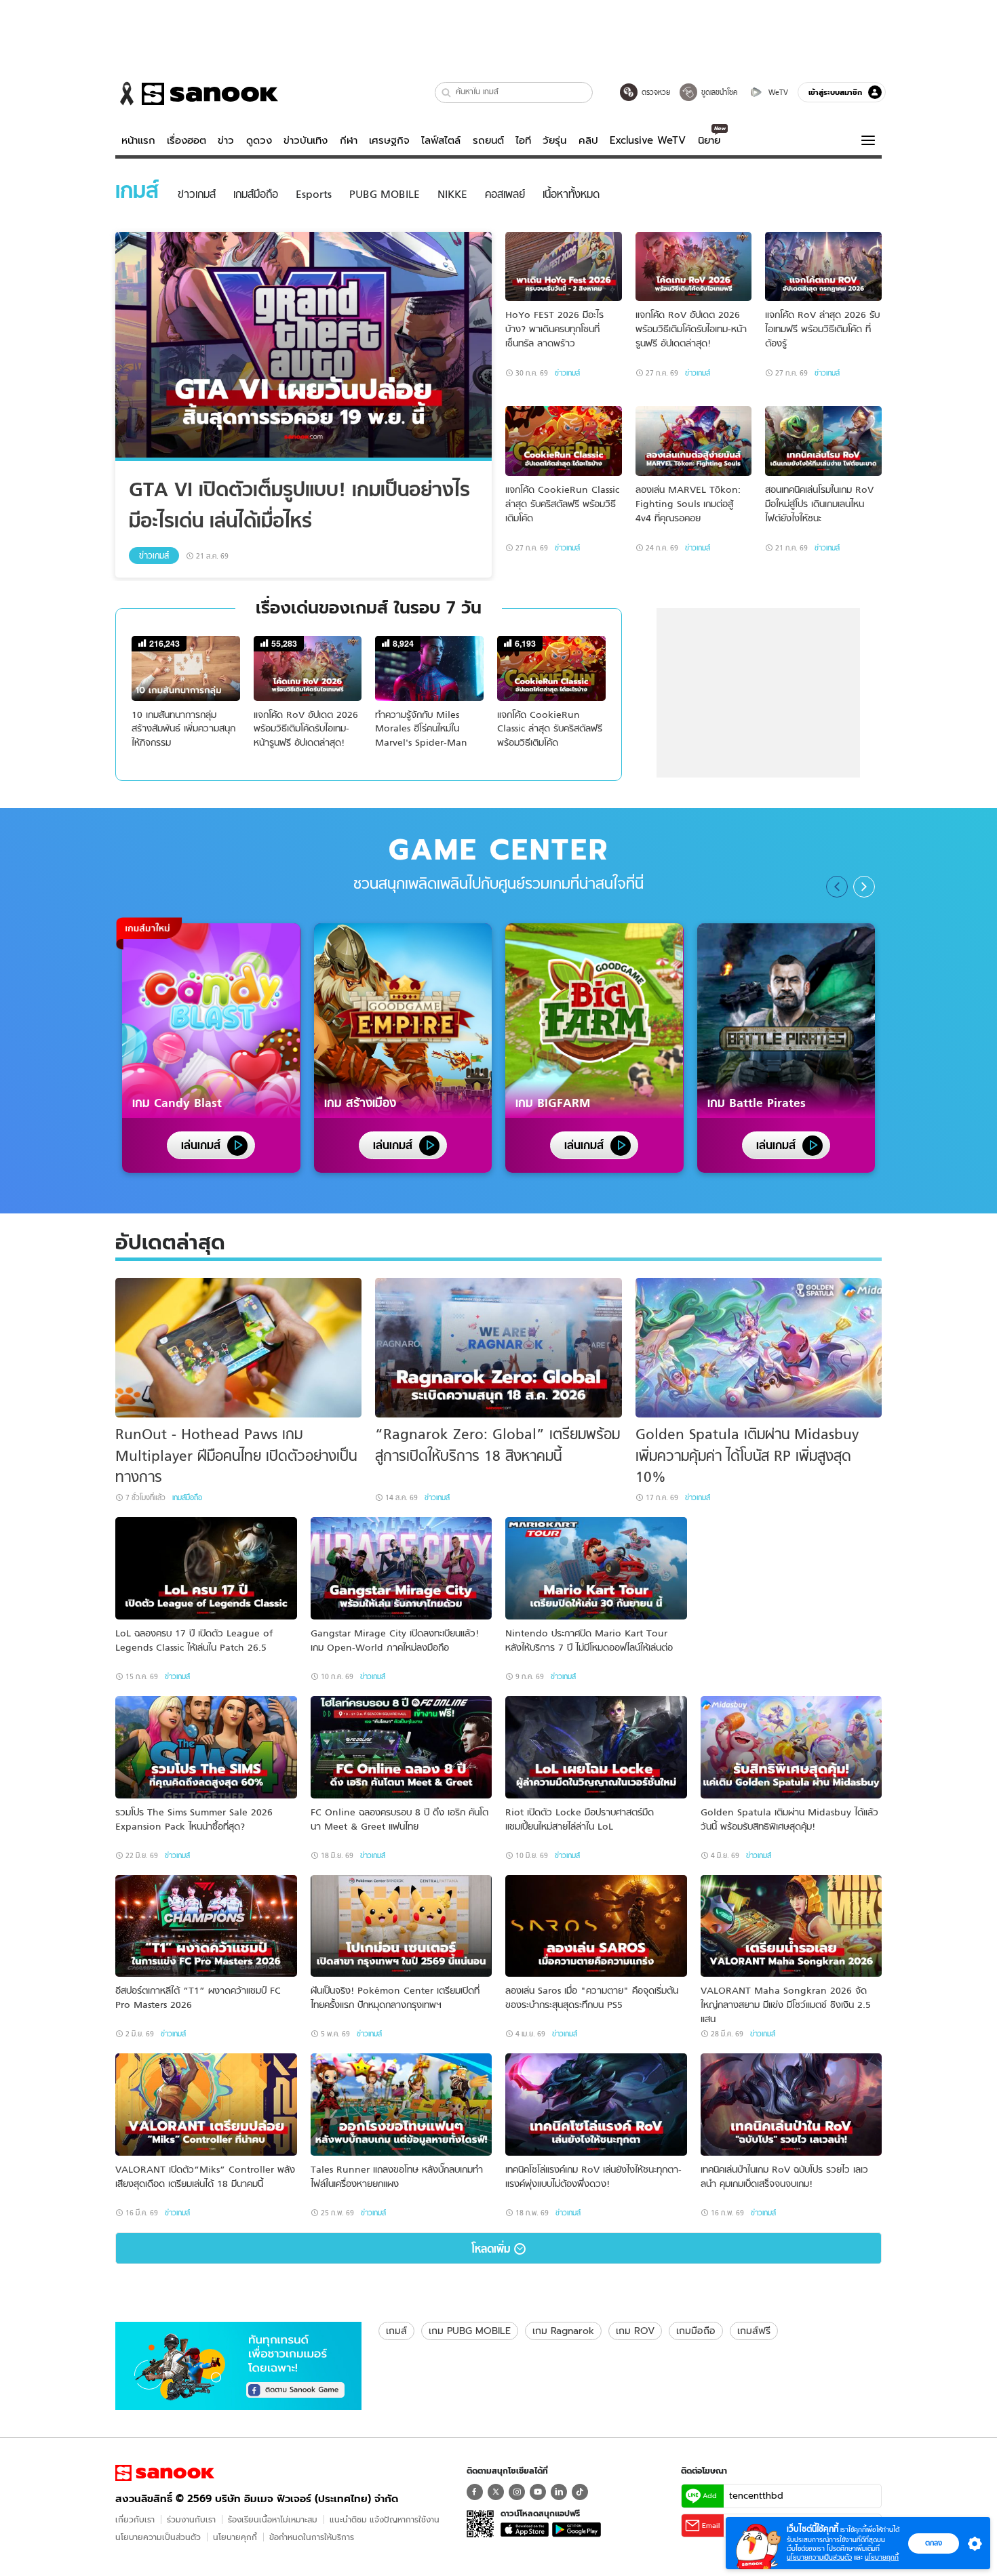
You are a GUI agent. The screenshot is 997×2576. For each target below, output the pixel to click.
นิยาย (709, 140)
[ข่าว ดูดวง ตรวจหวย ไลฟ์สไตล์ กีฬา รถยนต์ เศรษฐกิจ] (197, 94)
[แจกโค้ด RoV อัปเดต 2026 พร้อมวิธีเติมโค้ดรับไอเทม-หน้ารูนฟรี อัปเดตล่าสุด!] (694, 267)
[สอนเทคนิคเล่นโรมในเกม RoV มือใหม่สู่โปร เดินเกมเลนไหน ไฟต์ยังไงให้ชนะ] (823, 441)
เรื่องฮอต (187, 140)
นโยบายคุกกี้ (235, 2537)
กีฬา (349, 140)
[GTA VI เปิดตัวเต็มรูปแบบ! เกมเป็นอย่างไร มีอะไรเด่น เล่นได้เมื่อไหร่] (304, 346)
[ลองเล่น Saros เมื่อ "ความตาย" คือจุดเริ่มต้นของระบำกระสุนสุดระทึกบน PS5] (596, 1926)
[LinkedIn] (559, 2492)
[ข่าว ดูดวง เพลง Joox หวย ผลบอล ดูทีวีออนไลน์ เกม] (165, 2473)
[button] (447, 93)
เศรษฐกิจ (389, 140)
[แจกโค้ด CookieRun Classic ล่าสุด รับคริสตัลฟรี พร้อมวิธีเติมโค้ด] (564, 441)
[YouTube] (538, 2492)
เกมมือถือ (696, 2331)
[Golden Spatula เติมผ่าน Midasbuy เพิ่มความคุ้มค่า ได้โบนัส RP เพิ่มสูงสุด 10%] (759, 1348)
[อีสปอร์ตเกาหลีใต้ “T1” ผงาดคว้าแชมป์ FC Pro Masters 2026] (206, 1926)
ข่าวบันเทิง (306, 140)
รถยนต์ (488, 140)
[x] (496, 2492)
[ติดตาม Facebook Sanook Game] (238, 2364)
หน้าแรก (138, 140)
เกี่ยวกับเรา (135, 2519)
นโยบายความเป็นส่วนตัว (158, 2537)
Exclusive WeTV (648, 140)
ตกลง (934, 2543)
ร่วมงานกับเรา (191, 2519)
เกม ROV (635, 2331)
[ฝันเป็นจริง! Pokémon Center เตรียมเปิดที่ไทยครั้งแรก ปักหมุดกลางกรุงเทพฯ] (402, 1926)
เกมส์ (396, 2331)
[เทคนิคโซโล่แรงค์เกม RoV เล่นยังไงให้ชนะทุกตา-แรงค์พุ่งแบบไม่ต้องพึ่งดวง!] (596, 2105)
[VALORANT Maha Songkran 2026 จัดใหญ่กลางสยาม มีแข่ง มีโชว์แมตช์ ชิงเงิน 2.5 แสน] (791, 1926)
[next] (864, 887)
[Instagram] (517, 2492)
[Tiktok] (580, 2492)
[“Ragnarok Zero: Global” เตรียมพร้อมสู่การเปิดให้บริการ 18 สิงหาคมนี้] (498, 1348)
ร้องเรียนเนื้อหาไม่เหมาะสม (273, 2519)
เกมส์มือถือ (187, 1497)
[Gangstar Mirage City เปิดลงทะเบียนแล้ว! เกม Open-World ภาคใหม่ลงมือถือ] (402, 1568)
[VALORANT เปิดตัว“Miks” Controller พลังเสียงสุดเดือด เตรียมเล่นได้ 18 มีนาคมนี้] (206, 2105)
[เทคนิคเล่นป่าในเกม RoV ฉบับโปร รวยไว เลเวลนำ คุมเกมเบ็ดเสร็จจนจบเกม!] (791, 2105)
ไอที (523, 140)
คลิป (588, 140)
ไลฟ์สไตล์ (441, 140)
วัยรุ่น (554, 140)
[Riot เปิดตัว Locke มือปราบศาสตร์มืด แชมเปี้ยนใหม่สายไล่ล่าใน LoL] (596, 1747)
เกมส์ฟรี (754, 2331)
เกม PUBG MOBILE (470, 2331)
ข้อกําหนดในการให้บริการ (312, 2537)
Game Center (499, 850)
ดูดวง (259, 140)
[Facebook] (475, 2492)
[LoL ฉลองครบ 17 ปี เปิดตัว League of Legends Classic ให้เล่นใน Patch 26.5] (206, 1568)
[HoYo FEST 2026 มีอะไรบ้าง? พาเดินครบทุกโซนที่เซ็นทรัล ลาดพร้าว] (564, 267)
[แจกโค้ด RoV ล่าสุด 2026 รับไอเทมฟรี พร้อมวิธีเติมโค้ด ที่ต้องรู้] (823, 267)
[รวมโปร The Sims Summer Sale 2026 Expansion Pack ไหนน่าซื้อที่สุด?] (206, 1747)
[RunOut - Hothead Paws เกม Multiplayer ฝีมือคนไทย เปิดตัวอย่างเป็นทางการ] (238, 1348)
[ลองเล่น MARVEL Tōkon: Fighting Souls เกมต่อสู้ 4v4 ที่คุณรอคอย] (694, 441)
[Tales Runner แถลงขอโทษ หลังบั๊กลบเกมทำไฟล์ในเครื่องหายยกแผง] (402, 2105)
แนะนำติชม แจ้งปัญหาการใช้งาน (385, 2519)
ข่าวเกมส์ (154, 556)
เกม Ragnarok (563, 2331)
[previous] (837, 887)
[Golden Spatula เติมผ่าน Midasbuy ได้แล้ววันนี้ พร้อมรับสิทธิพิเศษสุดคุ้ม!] (791, 1747)
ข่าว (226, 140)
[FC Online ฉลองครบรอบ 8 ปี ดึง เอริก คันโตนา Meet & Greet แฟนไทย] (402, 1747)
